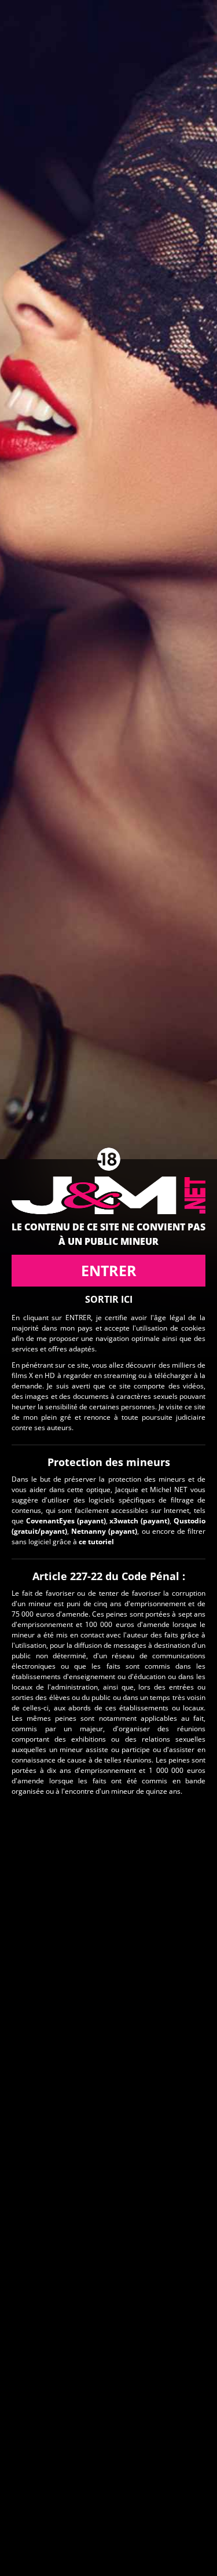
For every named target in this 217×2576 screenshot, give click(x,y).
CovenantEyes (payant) (66, 1521)
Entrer (109, 1270)
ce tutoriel (96, 1542)
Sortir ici (109, 1299)
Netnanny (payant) (104, 1531)
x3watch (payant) (139, 1521)
